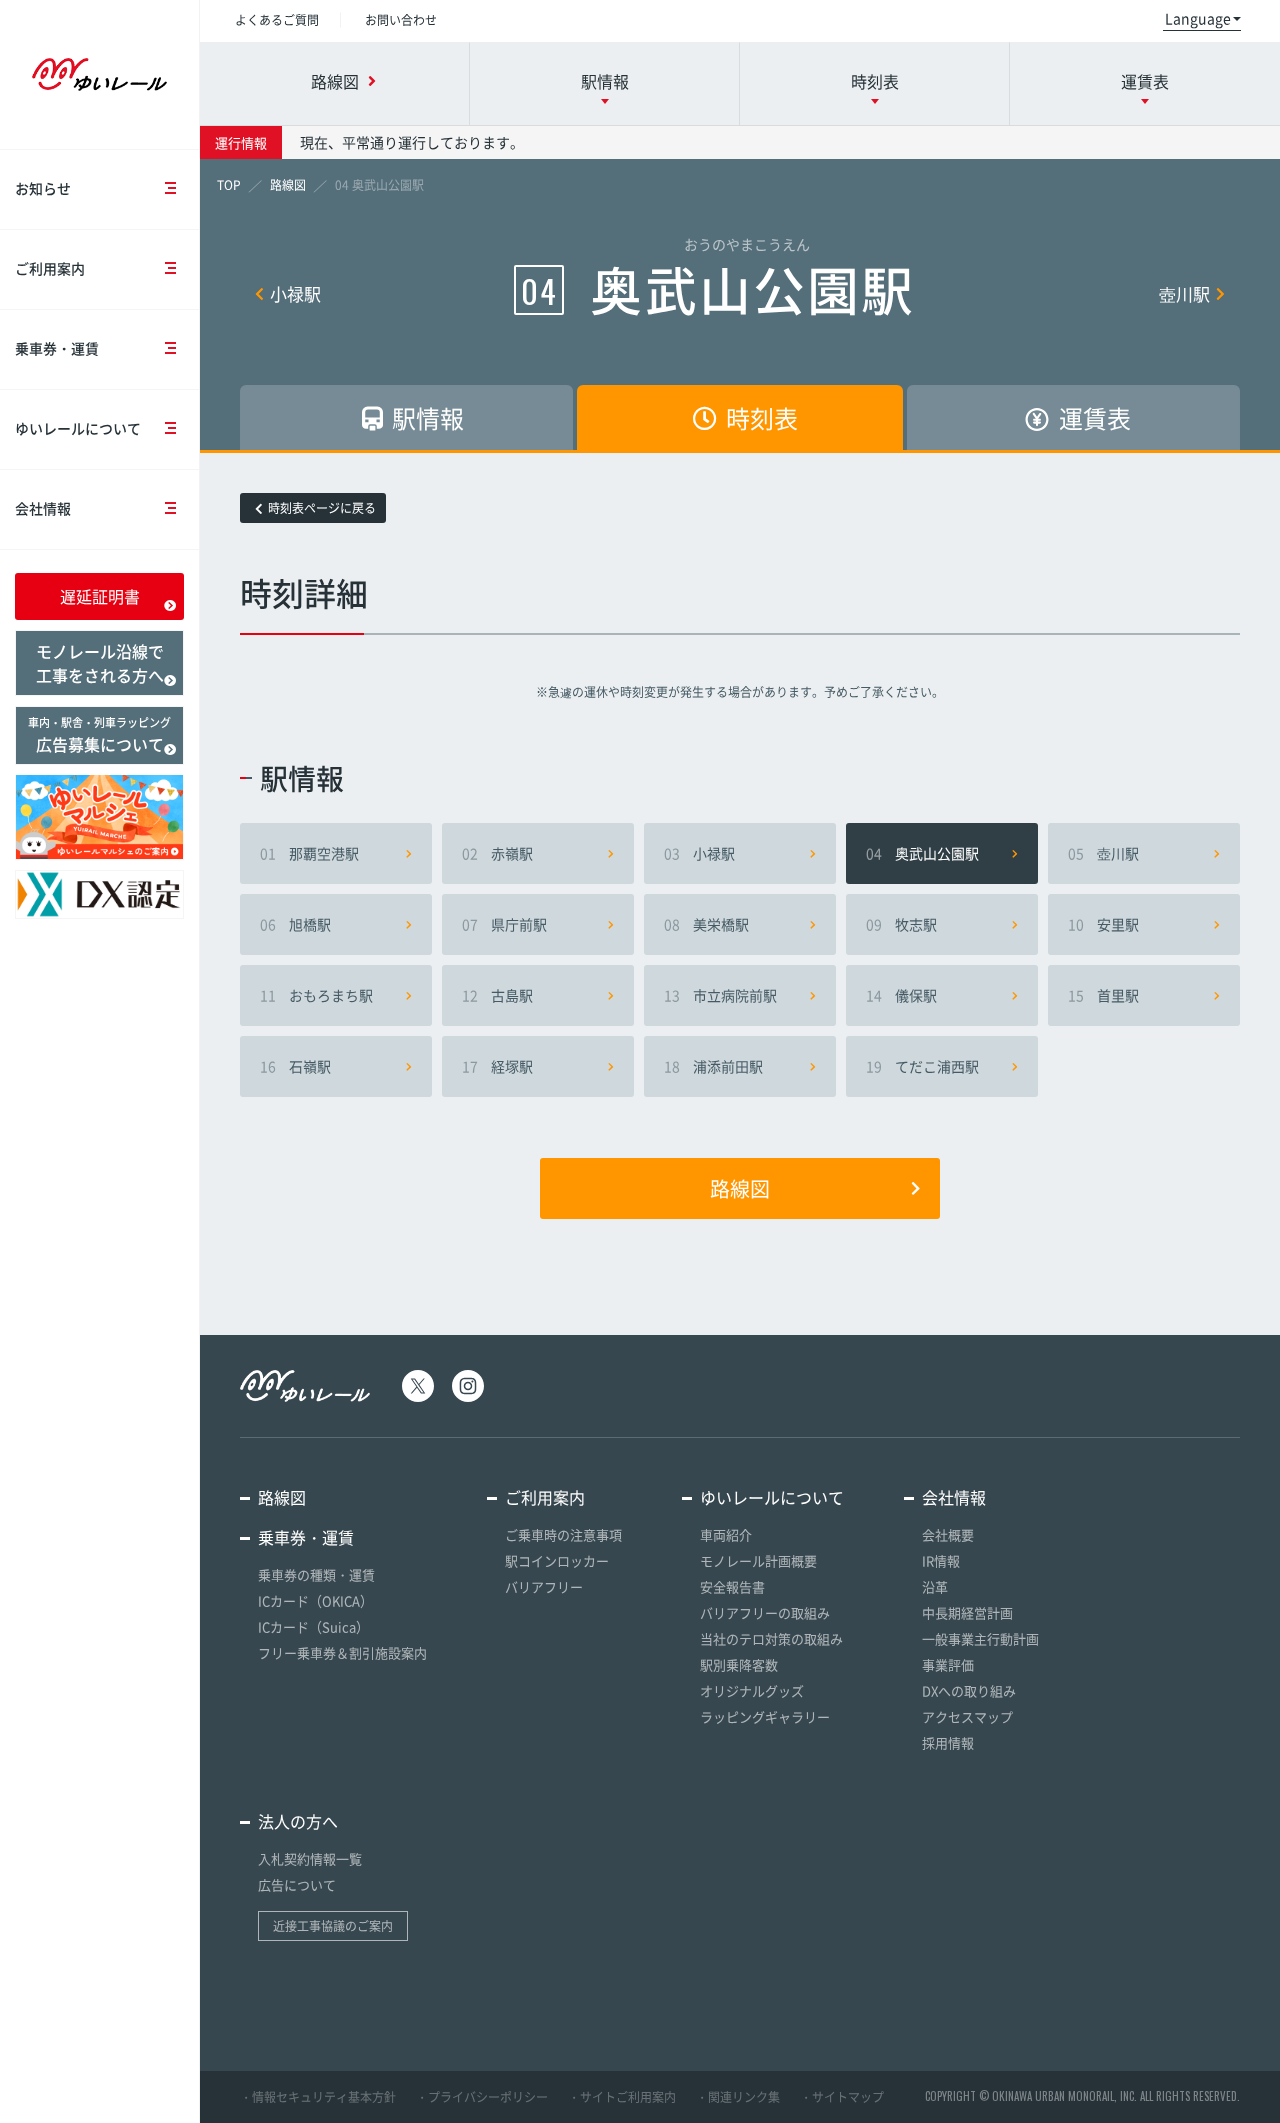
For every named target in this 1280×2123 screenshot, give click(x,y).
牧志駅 (901, 924)
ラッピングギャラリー (765, 1716)
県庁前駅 (504, 924)
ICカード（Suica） (313, 1626)
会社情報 (43, 508)
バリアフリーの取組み (765, 1612)
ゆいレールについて (78, 428)
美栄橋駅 (706, 924)
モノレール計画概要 (758, 1560)
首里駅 (1103, 995)
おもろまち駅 (316, 995)
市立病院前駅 (720, 995)
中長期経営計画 (967, 1612)
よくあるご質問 (277, 20)
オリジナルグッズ (752, 1690)
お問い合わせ (401, 20)
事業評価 (948, 1664)
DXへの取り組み (969, 1690)
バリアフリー (544, 1586)
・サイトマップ (842, 2097)
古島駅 (497, 995)
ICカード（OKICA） (315, 1600)
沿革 (935, 1586)
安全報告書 (732, 1586)
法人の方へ (298, 1821)
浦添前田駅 (713, 1066)
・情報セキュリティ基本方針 (318, 2097)
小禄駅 (295, 293)
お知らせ (43, 188)
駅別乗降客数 (739, 1664)
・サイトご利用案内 (622, 2097)
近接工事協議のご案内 (333, 1926)
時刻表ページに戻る (322, 508)
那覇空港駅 (309, 853)
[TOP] (229, 185)
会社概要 (948, 1534)
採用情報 (948, 1742)
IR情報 (941, 1560)
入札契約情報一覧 (310, 1858)
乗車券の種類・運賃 (316, 1574)
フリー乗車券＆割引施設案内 (342, 1652)
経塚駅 (497, 1066)
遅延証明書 (100, 596)
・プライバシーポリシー (482, 2097)
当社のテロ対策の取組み (771, 1638)
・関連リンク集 (738, 2097)
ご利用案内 (50, 268)
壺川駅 (1184, 293)
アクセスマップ (967, 1716)
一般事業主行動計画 (980, 1638)
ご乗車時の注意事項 (563, 1534)
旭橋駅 (295, 924)
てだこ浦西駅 (922, 1066)
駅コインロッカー (557, 1560)
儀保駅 (901, 995)
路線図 (740, 1188)
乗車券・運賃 (57, 348)
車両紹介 (726, 1534)
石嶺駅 (295, 1066)
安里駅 (1103, 924)
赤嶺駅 (497, 853)
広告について (297, 1884)
